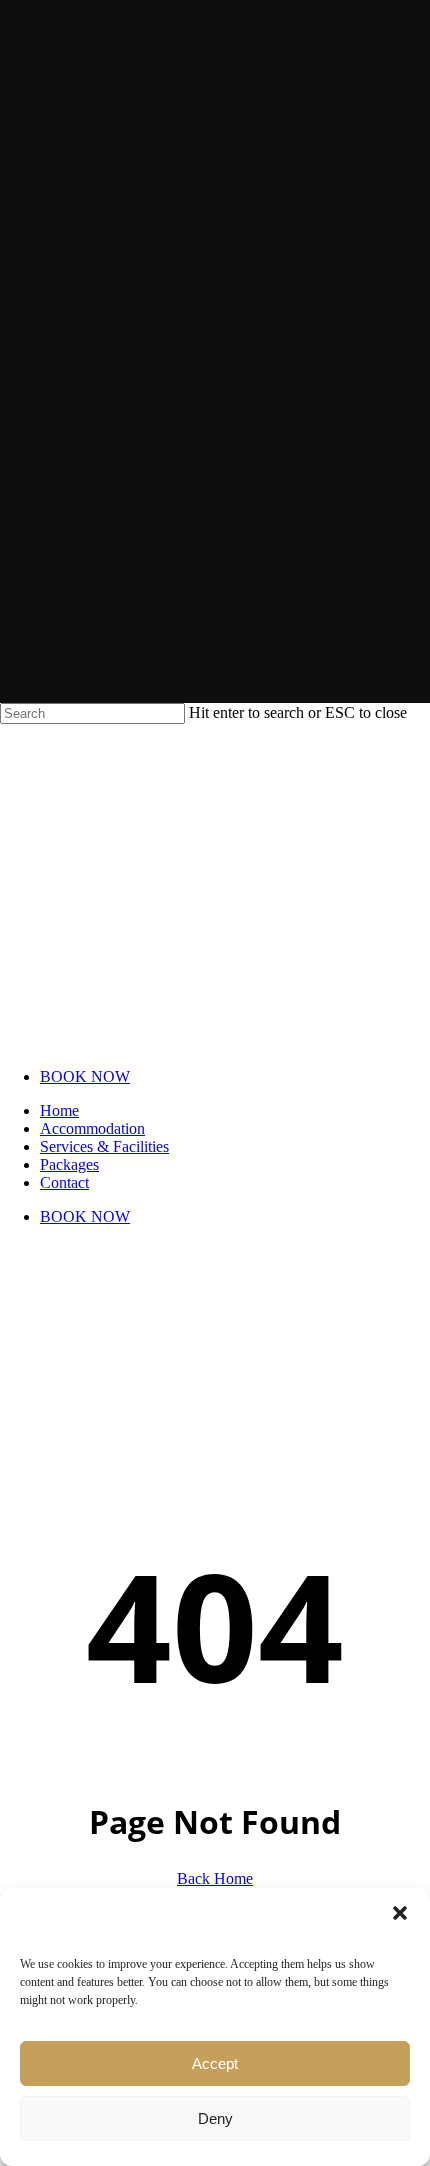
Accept (215, 2063)
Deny (215, 2118)
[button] (400, 1913)
